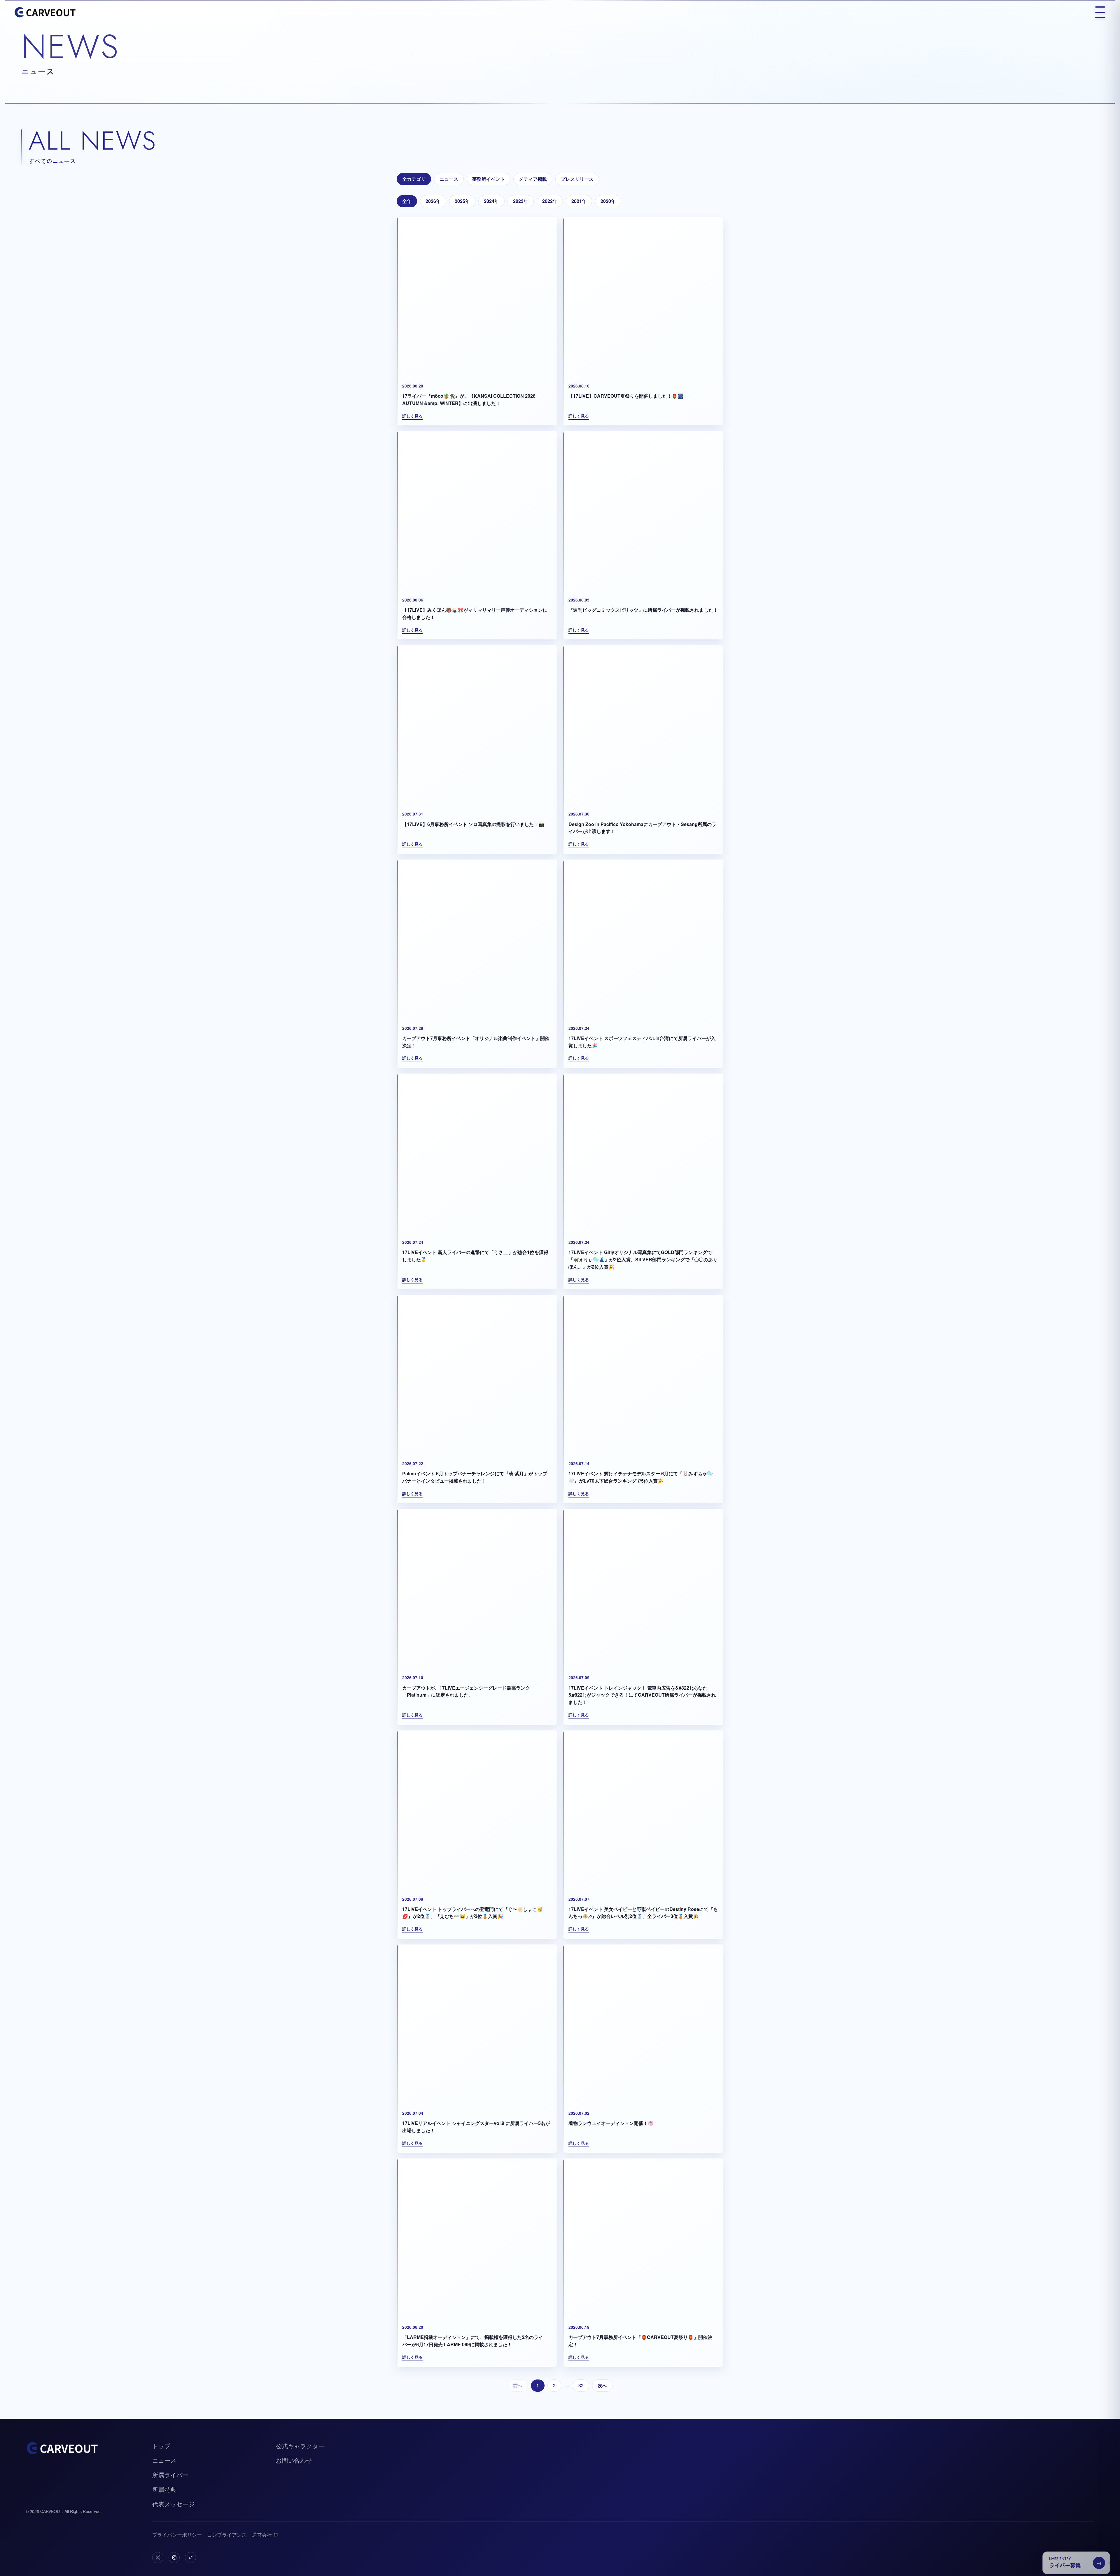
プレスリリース (577, 179)
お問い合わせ (294, 2460)
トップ (161, 2446)
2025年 (462, 201)
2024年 (491, 201)
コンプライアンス (227, 2534)
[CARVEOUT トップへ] (45, 12)
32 (581, 2386)
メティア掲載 (533, 179)
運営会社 (262, 2534)
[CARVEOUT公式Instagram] (174, 2558)
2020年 (608, 201)
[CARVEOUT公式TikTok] (190, 2558)
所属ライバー (170, 2475)
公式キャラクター (300, 2446)
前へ (518, 2386)
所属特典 (164, 2489)
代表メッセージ (174, 2504)
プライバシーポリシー (177, 2534)
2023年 (521, 201)
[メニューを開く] (1100, 12)
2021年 (579, 201)
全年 (407, 201)
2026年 (433, 201)
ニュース (449, 179)
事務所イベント (489, 179)
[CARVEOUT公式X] (158, 2558)
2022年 (550, 201)
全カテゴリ (414, 179)
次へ (602, 2386)
